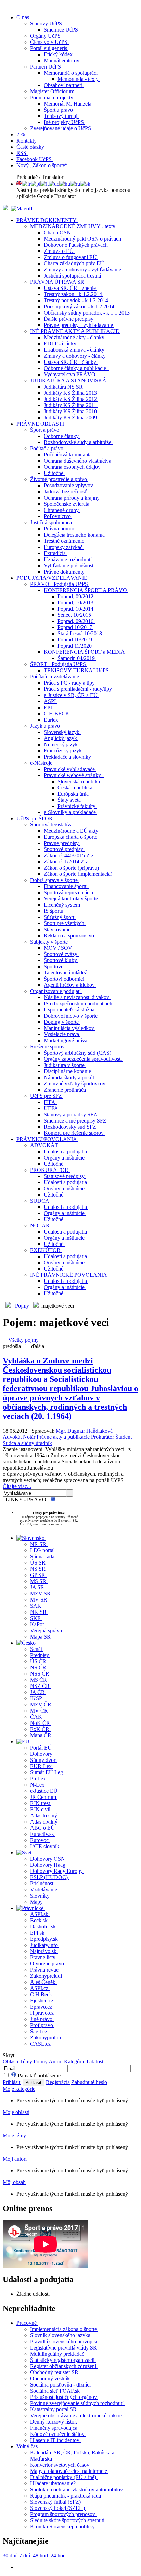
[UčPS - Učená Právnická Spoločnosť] (6, 208)
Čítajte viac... (17, 1486)
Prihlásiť (12, 2082)
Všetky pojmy (23, 1340)
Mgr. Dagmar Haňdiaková (85, 1431)
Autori (56, 2062)
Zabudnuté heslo (89, 2082)
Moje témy (14, 2136)
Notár (29, 1437)
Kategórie (75, 2062)
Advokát (12, 1437)
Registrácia (58, 2082)
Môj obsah (14, 2182)
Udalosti (96, 2062)
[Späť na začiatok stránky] (3, 6)
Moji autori (15, 2159)
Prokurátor (102, 1437)
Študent (124, 1437)
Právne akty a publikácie (63, 1437)
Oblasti (10, 2062)
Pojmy (22, 1306)
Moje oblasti (16, 2112)
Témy (26, 2062)
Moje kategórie (19, 2089)
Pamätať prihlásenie (39, 2076)
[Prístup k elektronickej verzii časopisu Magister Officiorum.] (22, 208)
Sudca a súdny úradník (27, 1443)
